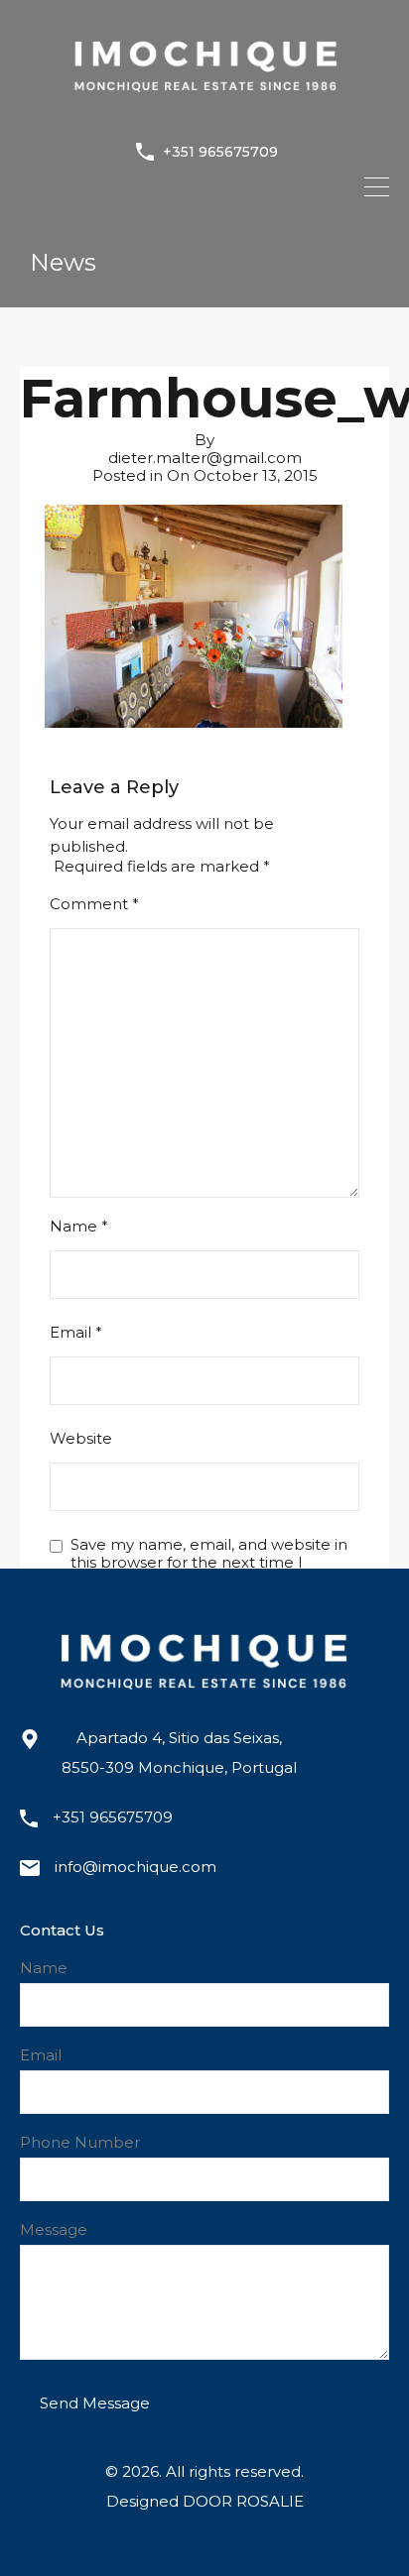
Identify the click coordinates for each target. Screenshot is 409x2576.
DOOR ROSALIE (243, 2501)
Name (79, 1227)
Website (81, 1439)
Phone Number (80, 2143)
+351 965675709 (220, 152)
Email (76, 1333)
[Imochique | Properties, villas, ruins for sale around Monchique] (204, 108)
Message (54, 2230)
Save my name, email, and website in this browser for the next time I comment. (209, 1563)
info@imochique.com (136, 1867)
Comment (94, 904)
